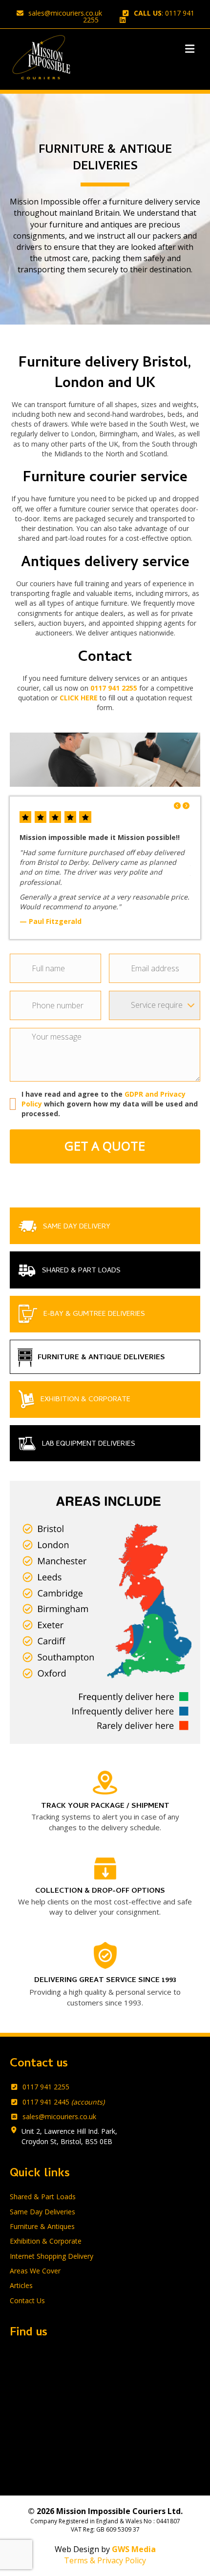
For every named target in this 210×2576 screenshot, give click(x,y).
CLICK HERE (79, 698)
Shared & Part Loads (43, 2197)
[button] (178, 806)
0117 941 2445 (63, 2102)
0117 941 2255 (114, 688)
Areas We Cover (35, 2271)
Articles (21, 2285)
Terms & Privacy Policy (105, 2560)
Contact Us (27, 2300)
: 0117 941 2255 (139, 16)
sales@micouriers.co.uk (65, 13)
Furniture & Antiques (42, 2226)
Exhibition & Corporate (46, 2241)
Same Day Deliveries (42, 2212)
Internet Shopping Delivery (52, 2256)
